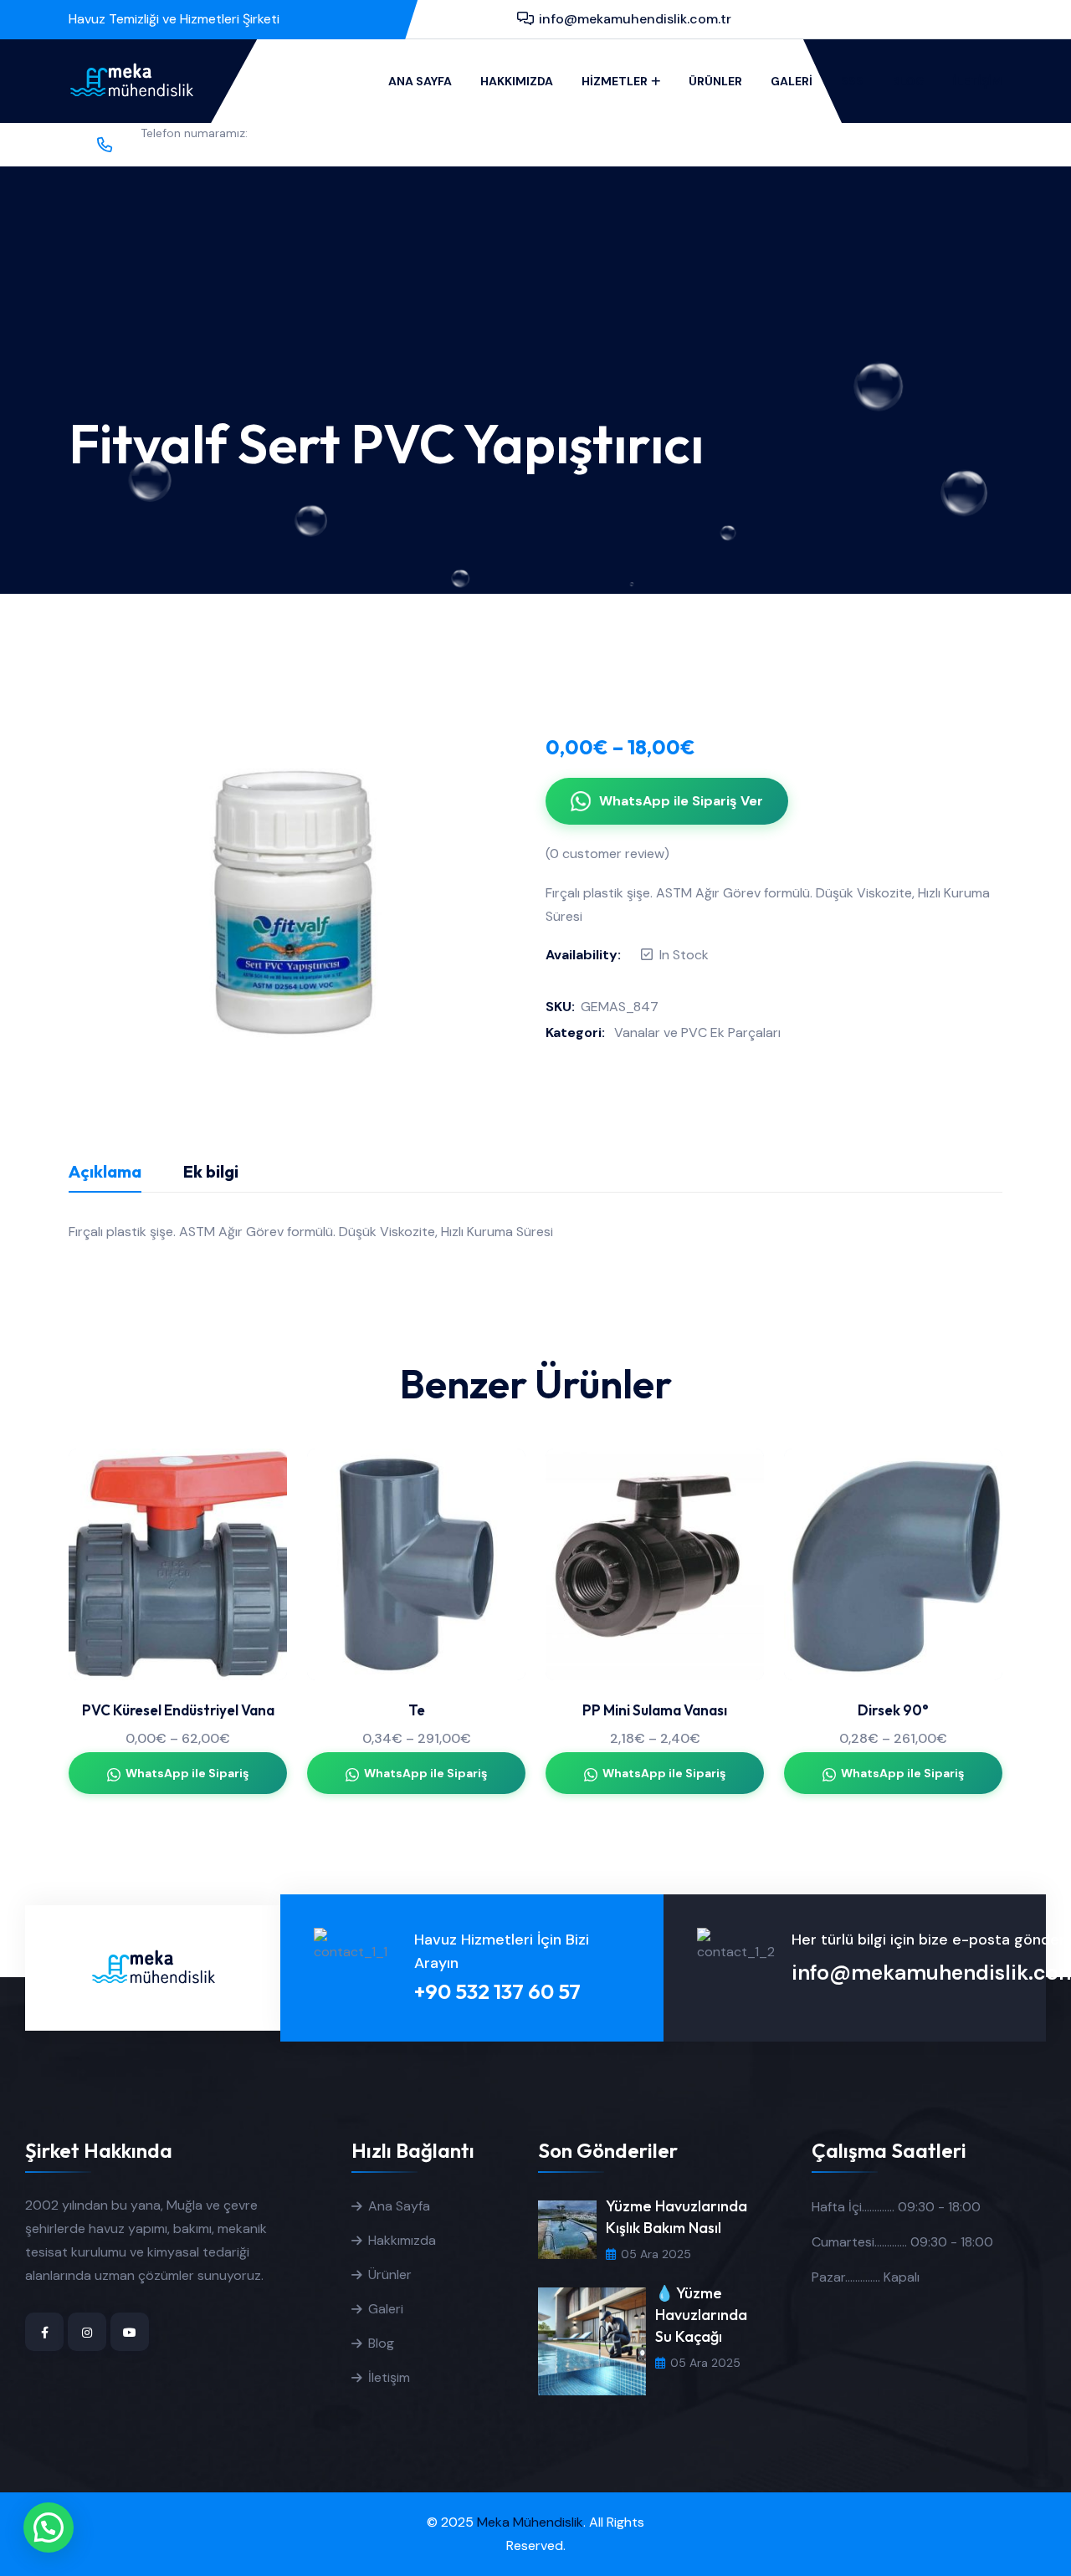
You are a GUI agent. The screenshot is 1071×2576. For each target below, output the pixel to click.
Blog (908, 81)
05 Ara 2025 (656, 2254)
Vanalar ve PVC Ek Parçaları (697, 1032)
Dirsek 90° (893, 1710)
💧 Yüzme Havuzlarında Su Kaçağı (701, 2315)
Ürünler (715, 81)
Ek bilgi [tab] (211, 1171)
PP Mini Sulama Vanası (655, 1710)
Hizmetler (615, 81)
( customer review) (607, 854)
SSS (852, 81)
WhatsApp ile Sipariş (187, 1773)
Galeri (792, 81)
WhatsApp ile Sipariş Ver (681, 801)
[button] (49, 2527)
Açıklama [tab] (105, 1171)
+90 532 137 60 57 (202, 154)
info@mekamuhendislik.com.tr (635, 19)
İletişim (978, 81)
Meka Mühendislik (530, 2522)
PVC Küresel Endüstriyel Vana (178, 1710)
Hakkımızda (517, 81)
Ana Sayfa (420, 81)
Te (417, 1710)
